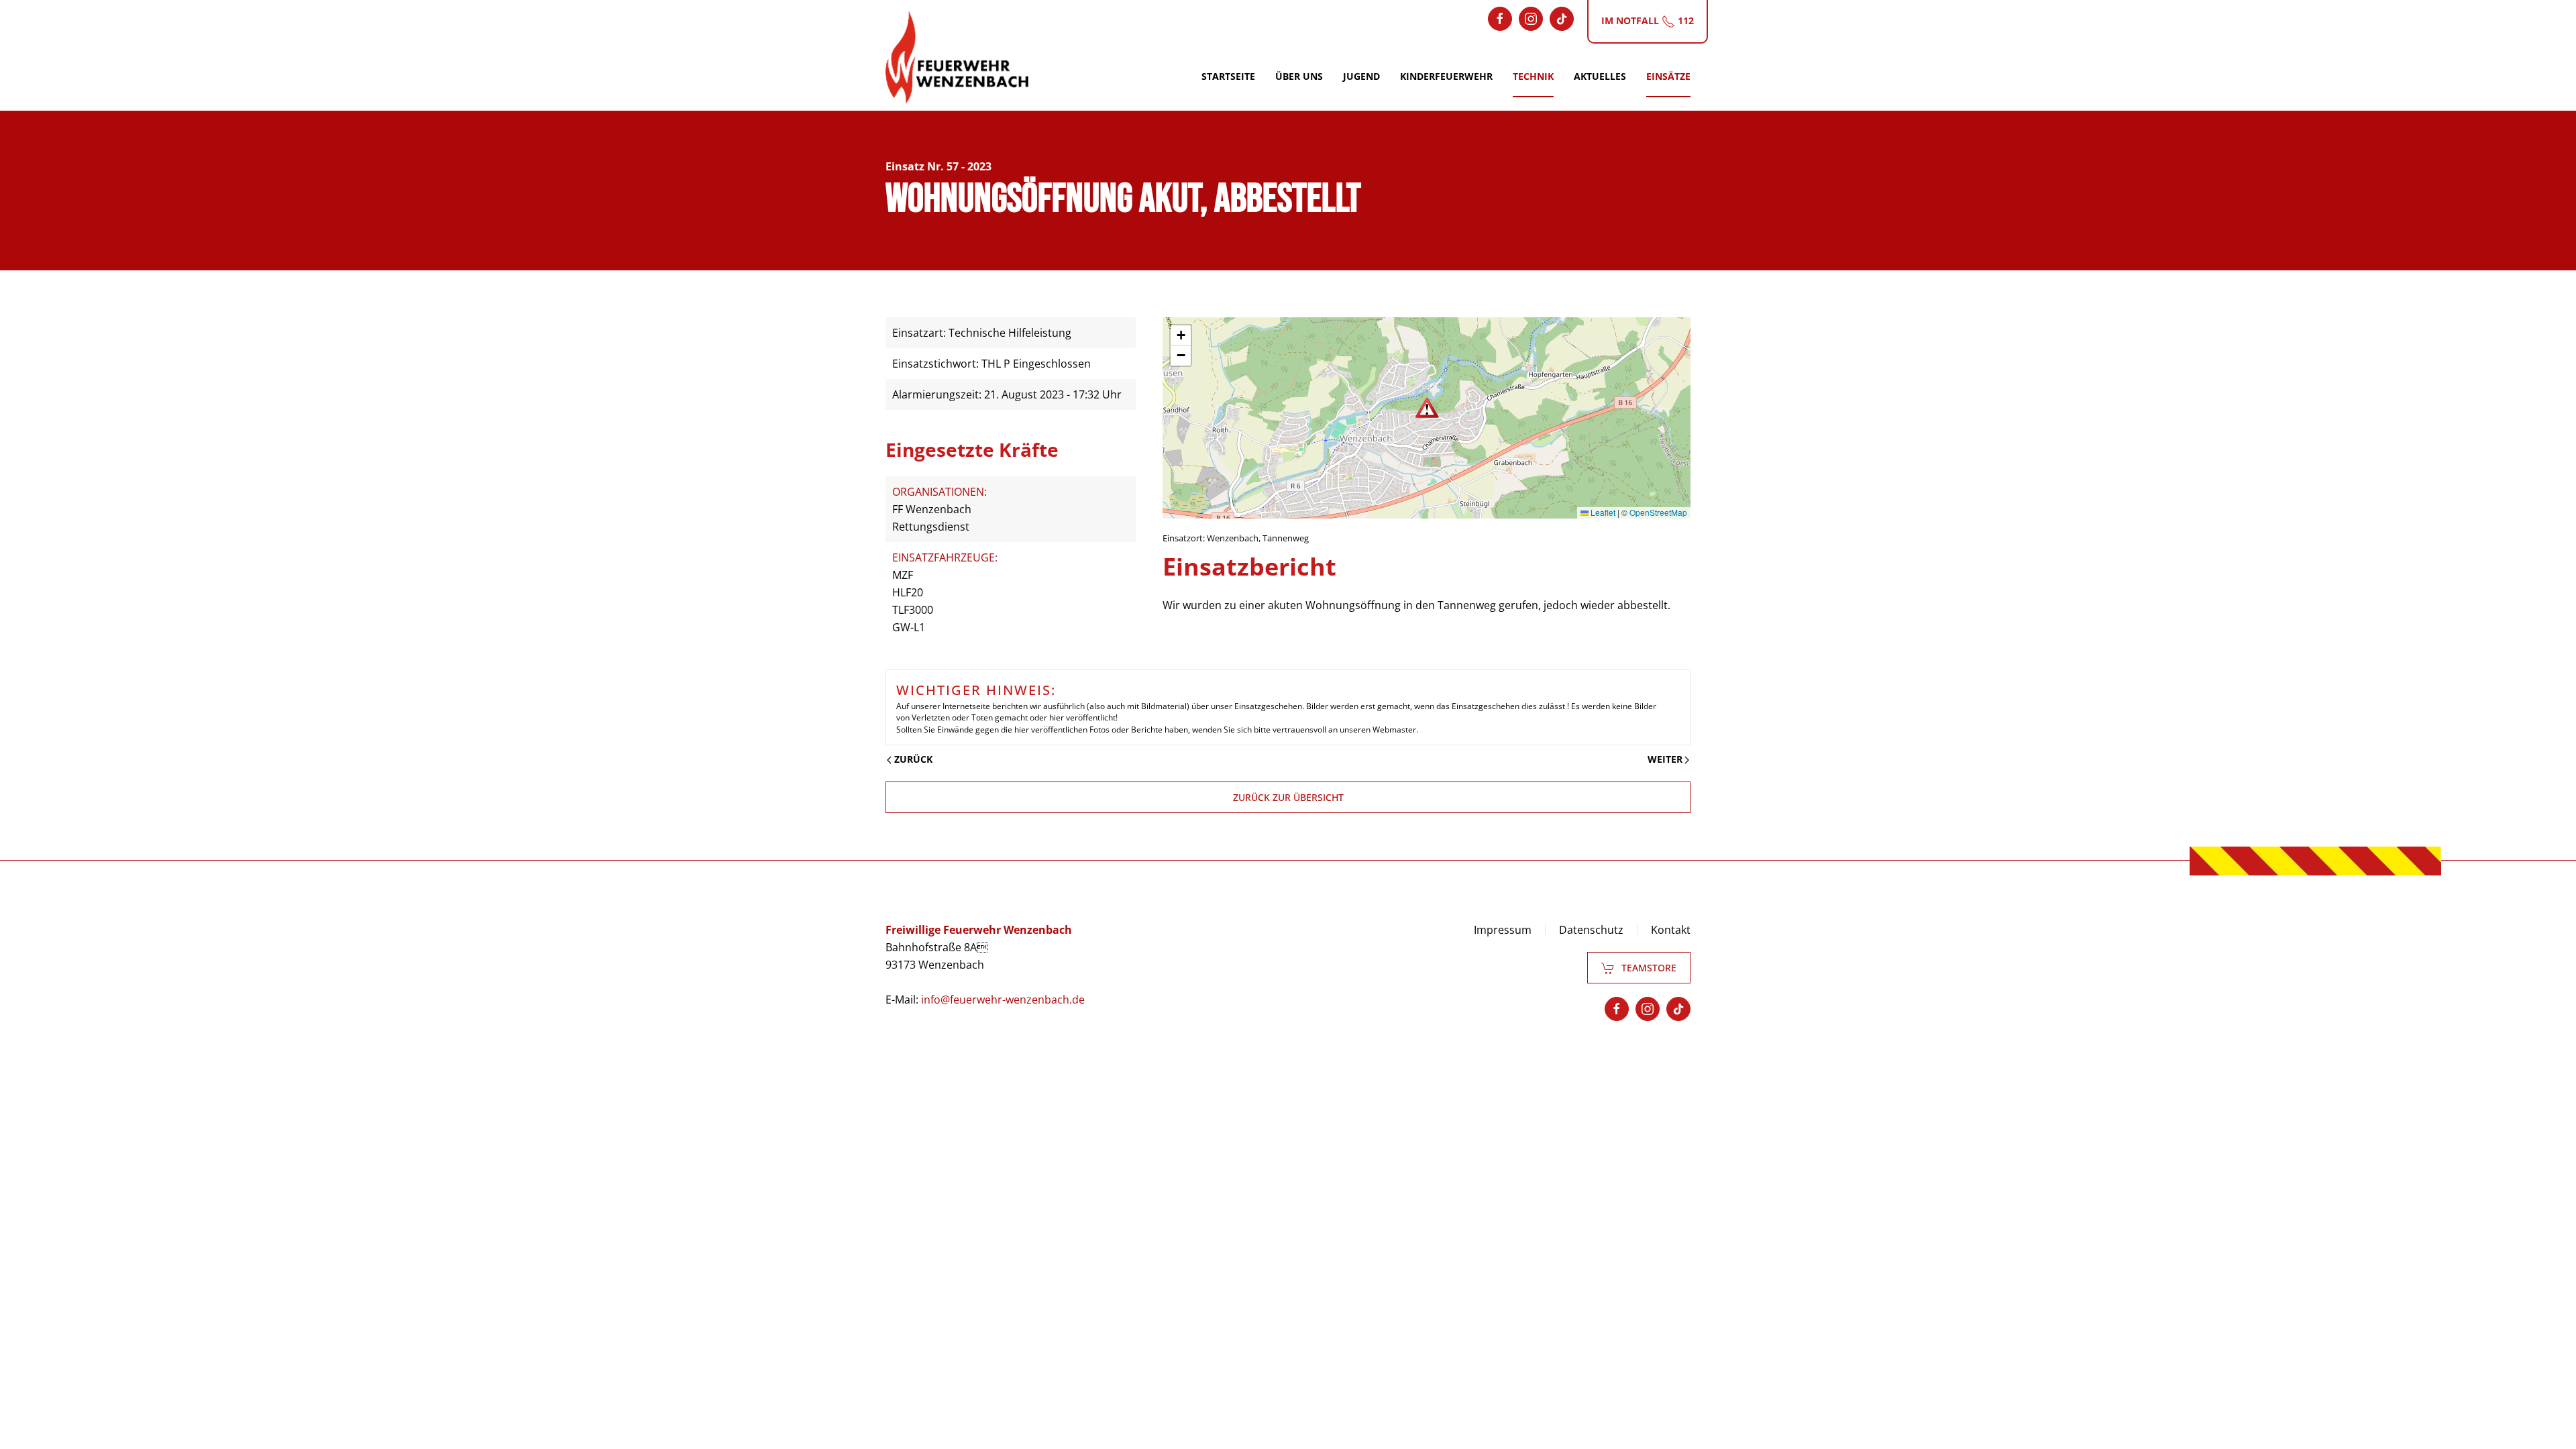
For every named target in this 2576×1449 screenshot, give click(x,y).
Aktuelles (1600, 76)
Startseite (1228, 76)
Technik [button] (1533, 76)
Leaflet (1602, 512)
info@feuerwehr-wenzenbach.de (1003, 1000)
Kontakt (1671, 930)
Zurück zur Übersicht (1288, 797)
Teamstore (1649, 968)
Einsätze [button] (1668, 76)
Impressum (1503, 930)
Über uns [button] (1299, 76)
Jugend (1361, 76)
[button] (1427, 408)
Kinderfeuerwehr (1446, 76)
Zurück (913, 759)
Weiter (1665, 759)
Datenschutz (1591, 930)
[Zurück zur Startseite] (957, 57)
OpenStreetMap (1658, 512)
